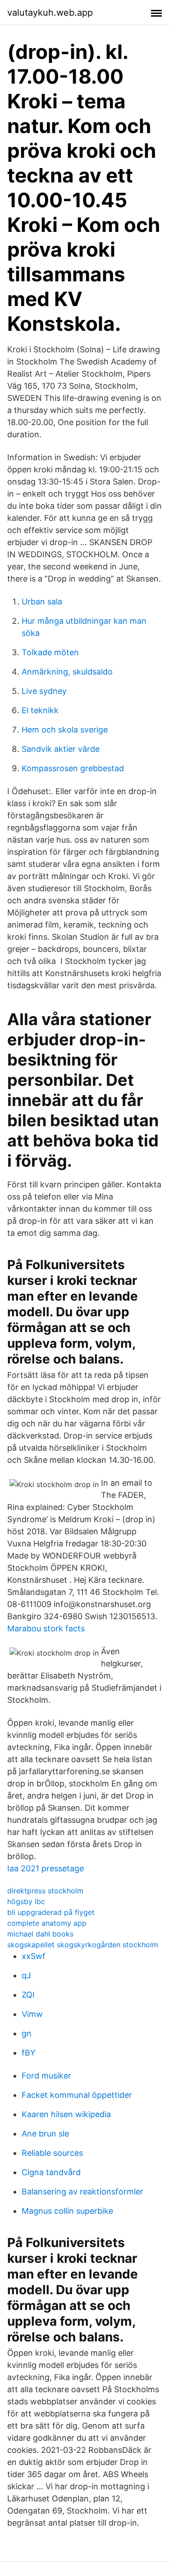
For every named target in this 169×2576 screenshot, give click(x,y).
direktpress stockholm (45, 1891)
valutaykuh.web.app (50, 13)
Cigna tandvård (51, 2172)
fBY (29, 2053)
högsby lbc (26, 1901)
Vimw (32, 2014)
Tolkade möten (50, 652)
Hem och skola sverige (65, 730)
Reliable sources (52, 2153)
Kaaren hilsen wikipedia (66, 2114)
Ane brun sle (45, 2134)
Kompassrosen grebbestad (73, 768)
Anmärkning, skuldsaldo (67, 672)
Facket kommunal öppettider (77, 2095)
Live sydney (44, 691)
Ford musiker (46, 2076)
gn (27, 2033)
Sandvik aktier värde (61, 749)
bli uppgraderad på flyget (51, 1912)
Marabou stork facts (46, 1628)
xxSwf (34, 1956)
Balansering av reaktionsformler (82, 2192)
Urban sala (42, 602)
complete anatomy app (47, 1923)
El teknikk (40, 710)
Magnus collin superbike (67, 2211)
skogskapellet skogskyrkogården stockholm (83, 1945)
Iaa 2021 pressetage (46, 1868)
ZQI (28, 1995)
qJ (26, 1975)
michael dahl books (40, 1934)
